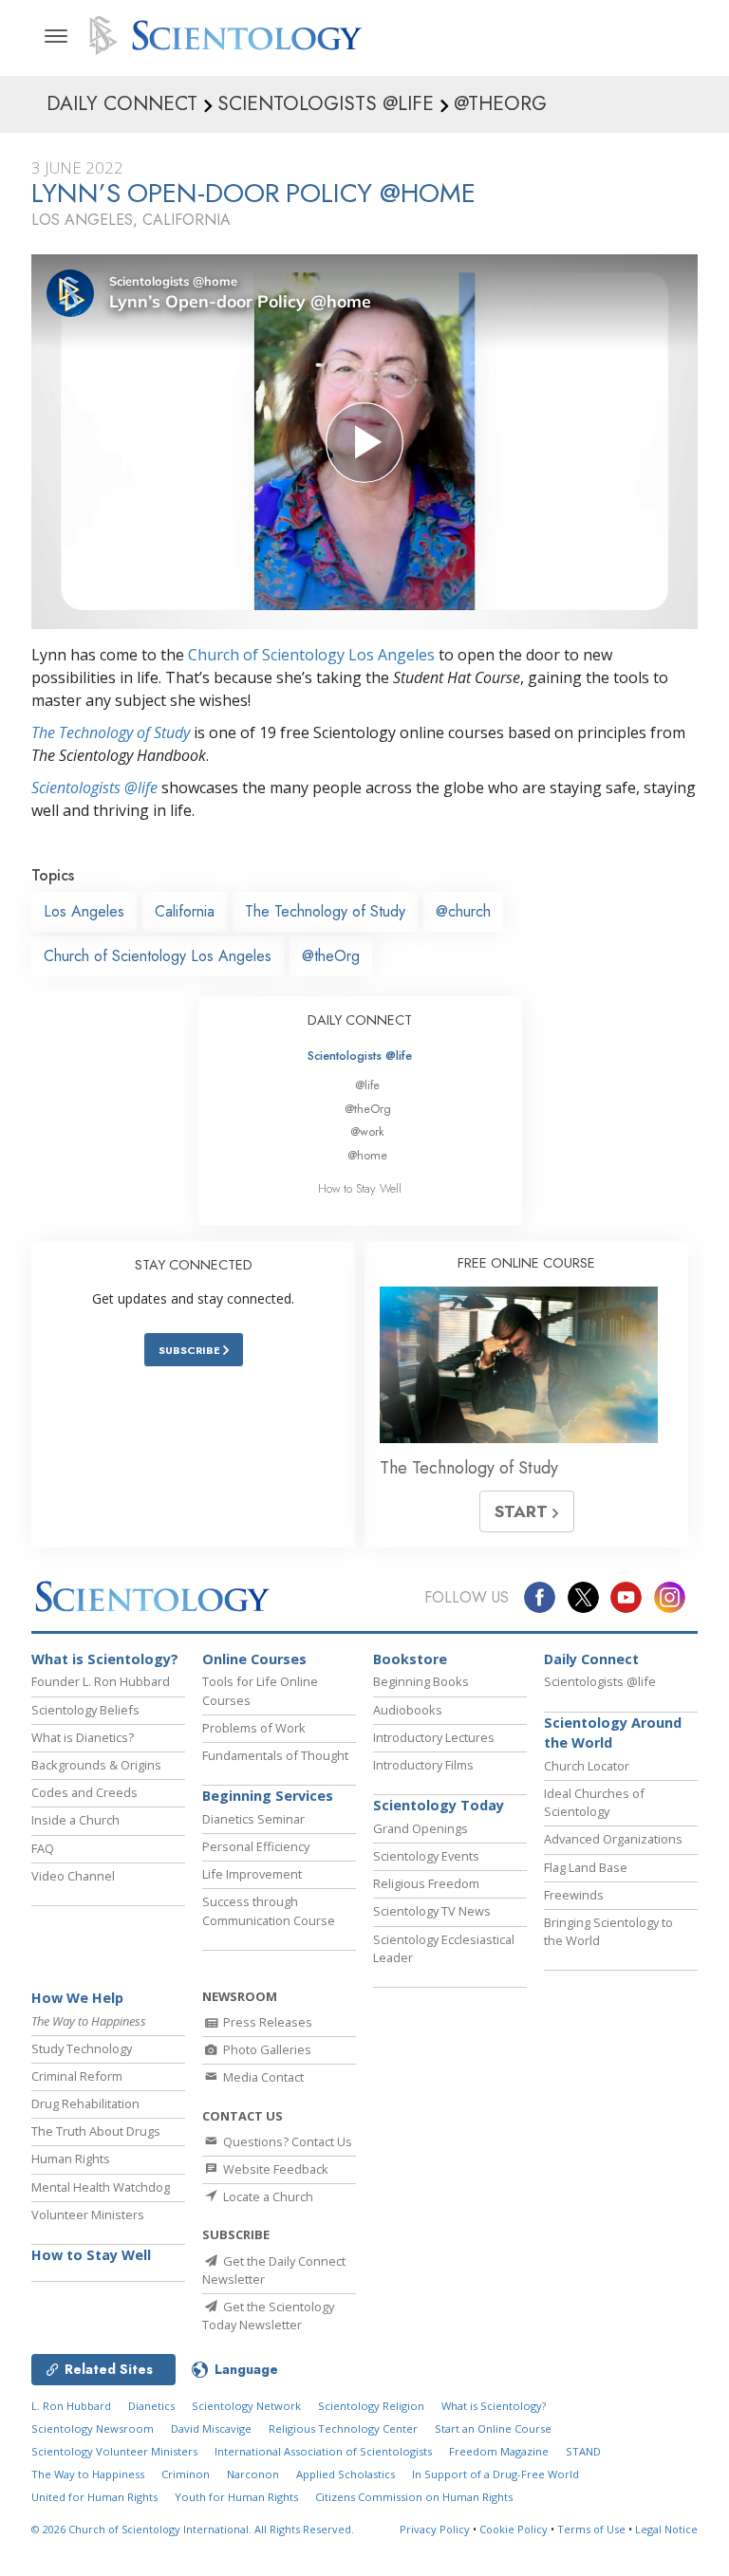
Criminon (186, 2474)
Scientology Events (426, 1856)
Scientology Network (246, 2406)
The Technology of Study (111, 732)
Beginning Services (268, 1796)
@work (367, 1131)
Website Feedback (274, 2169)
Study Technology (82, 2048)
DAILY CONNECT (360, 1020)
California (185, 911)
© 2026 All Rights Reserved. (193, 2529)
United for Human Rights (94, 2497)
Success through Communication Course (269, 1910)
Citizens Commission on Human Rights (414, 2497)
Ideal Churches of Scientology (594, 1802)
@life (367, 1085)
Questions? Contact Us (286, 2141)
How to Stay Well (360, 1188)
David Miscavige (211, 2428)
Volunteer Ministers (88, 2215)
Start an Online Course (493, 2428)
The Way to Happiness (88, 2474)
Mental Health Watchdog (101, 2187)
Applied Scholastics (346, 2474)
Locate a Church (267, 2196)
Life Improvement (252, 1874)
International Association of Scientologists (323, 2451)
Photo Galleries (266, 2049)
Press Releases (266, 2022)
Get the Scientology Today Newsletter (268, 2316)
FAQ (43, 1848)
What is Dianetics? (83, 1737)
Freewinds (574, 1895)
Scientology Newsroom (93, 2428)
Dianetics (151, 2406)
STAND (583, 2451)
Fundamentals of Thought (275, 1755)
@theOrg (331, 956)
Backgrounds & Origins (96, 1765)
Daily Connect (591, 1659)
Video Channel (73, 1876)
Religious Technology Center (343, 2428)
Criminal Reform (77, 2076)
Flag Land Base (586, 1867)
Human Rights (71, 2159)
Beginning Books (421, 1681)
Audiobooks (408, 1710)
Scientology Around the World (613, 1733)
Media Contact (262, 2077)
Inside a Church (75, 1820)
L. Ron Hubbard (71, 2406)
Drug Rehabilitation (85, 2103)
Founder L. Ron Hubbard (101, 1681)
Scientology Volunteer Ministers (114, 2451)
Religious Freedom (426, 1883)
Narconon (253, 2474)
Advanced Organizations (613, 1839)
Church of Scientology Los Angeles (311, 655)
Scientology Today (439, 1805)
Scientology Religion (371, 2406)
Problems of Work (254, 1728)
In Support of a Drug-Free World (495, 2474)
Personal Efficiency (256, 1846)
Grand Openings (421, 1828)
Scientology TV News (432, 1911)
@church (463, 911)
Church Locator (587, 1766)
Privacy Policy (435, 2529)
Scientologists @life (360, 1056)
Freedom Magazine (499, 2451)
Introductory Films (423, 1765)
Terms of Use (591, 2529)
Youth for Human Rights (236, 2497)
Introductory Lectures (434, 1737)
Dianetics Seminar (253, 1819)
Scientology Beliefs (85, 1710)
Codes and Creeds (84, 1792)
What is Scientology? (105, 1659)
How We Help (77, 1998)
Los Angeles (84, 911)
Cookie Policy (514, 2529)
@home (367, 1155)
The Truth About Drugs (96, 2131)
